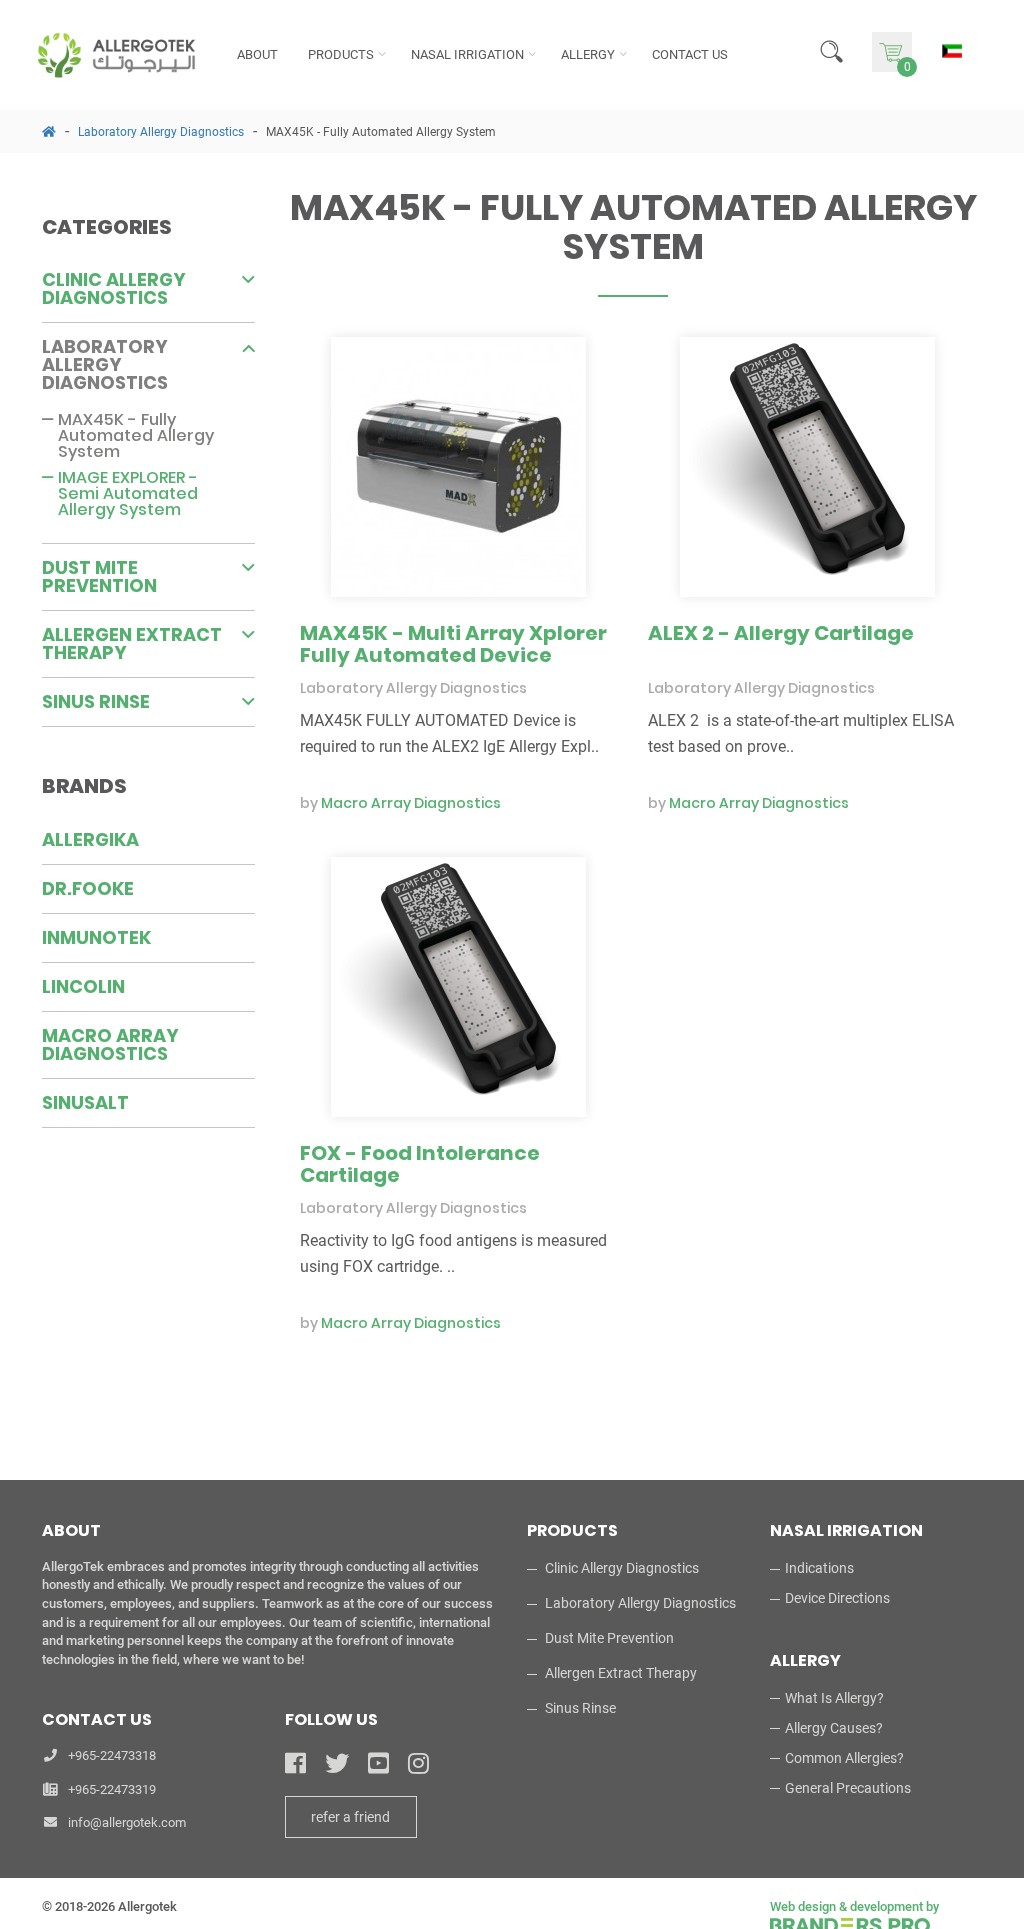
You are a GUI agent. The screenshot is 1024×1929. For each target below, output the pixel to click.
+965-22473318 (112, 1755)
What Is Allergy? (834, 1698)
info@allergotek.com (127, 1822)
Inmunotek (96, 937)
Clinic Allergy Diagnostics (114, 288)
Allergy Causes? (834, 1728)
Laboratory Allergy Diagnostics (161, 132)
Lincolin (83, 986)
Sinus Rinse (96, 701)
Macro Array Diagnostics (110, 1044)
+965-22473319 (112, 1789)
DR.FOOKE (88, 888)
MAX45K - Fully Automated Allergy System (381, 132)
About (257, 54)
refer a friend (350, 1817)
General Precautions (848, 1788)
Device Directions (837, 1598)
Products (341, 54)
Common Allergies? (844, 1758)
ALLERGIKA (90, 839)
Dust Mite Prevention (99, 576)
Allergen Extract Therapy (132, 643)
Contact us (690, 54)
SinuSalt (85, 1102)
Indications (819, 1568)
